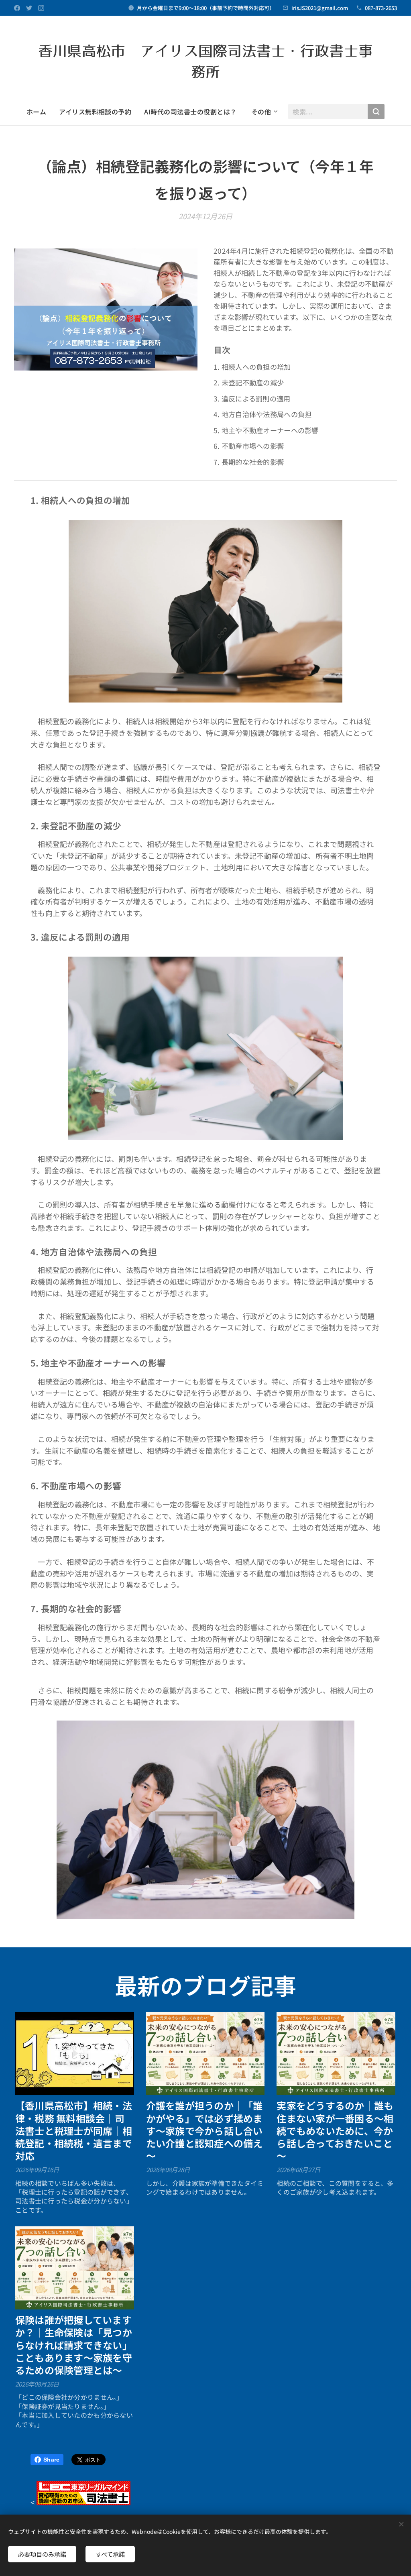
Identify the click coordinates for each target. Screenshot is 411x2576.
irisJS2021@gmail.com (320, 8)
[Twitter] (29, 8)
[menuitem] (40, 112)
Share (51, 2460)
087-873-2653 (381, 8)
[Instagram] (41, 8)
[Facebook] (17, 8)
